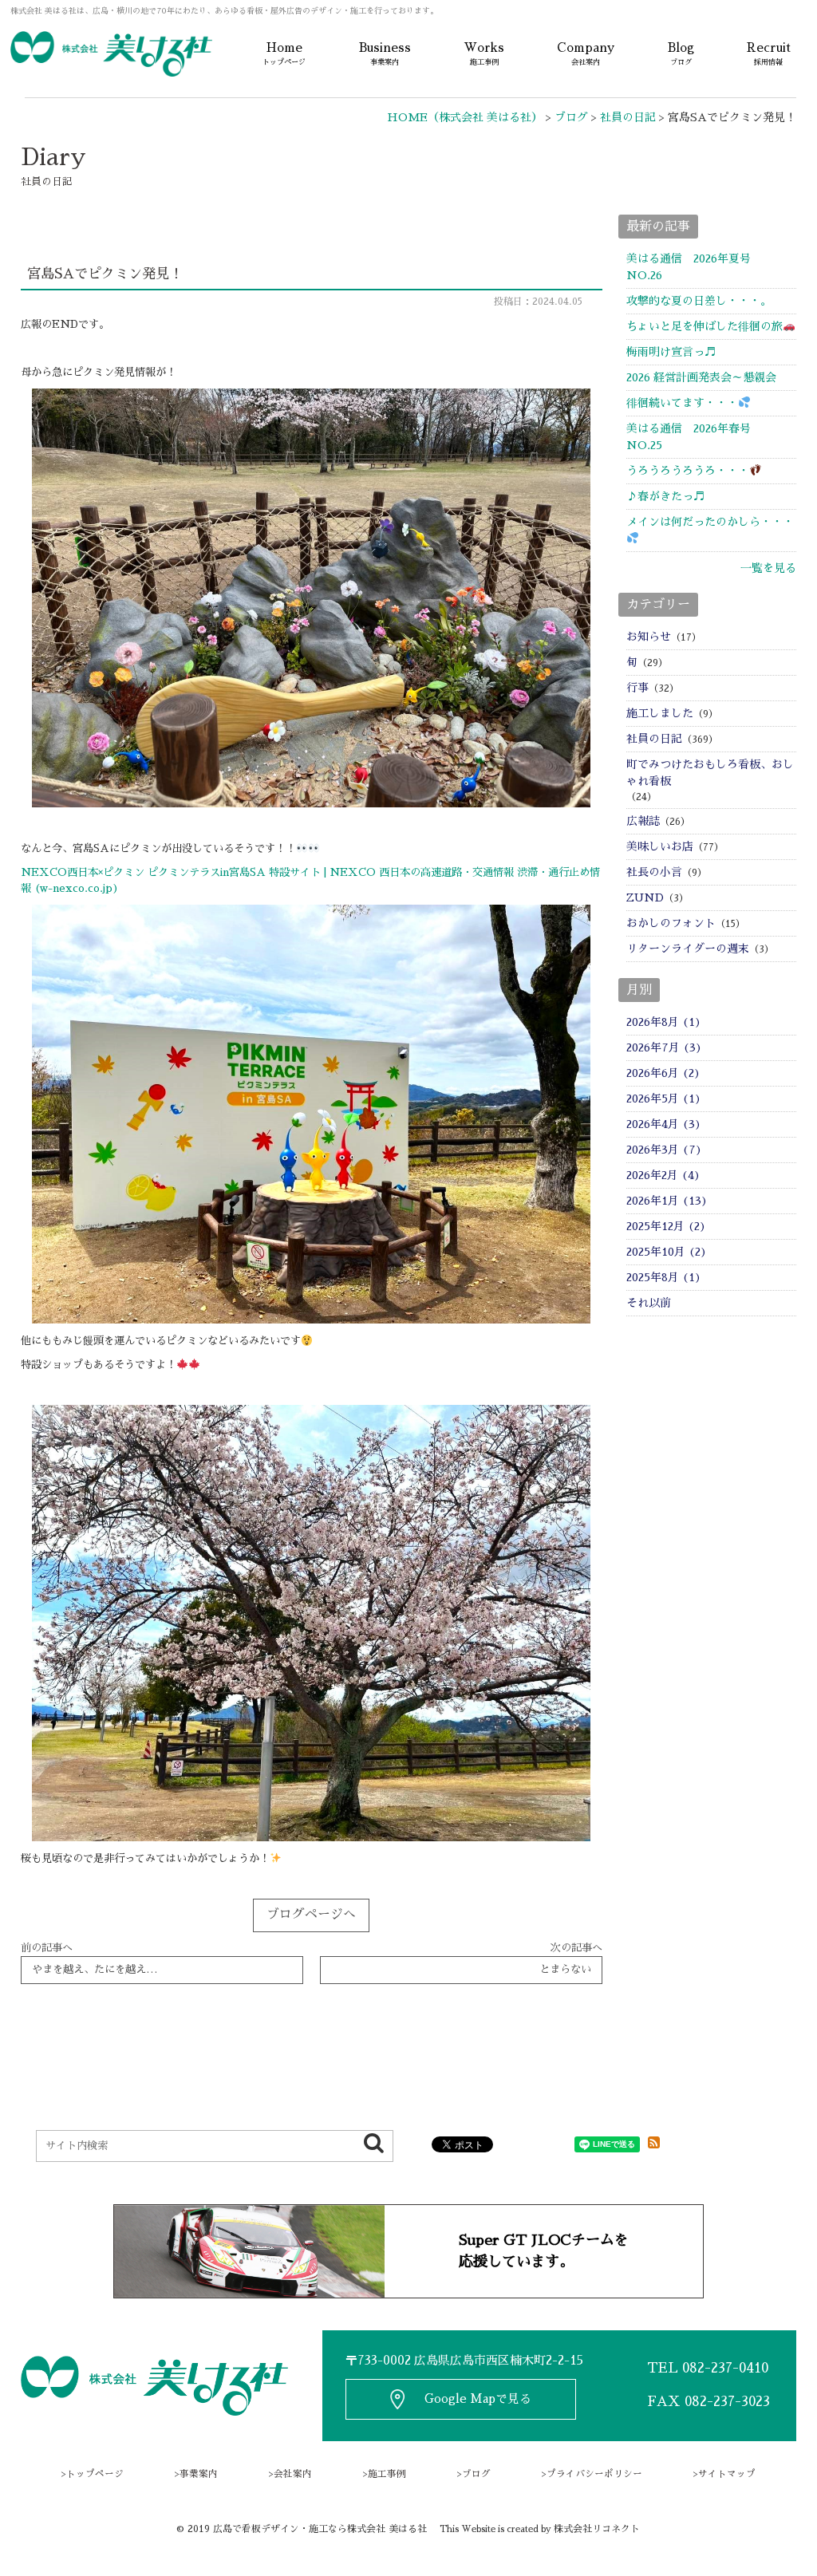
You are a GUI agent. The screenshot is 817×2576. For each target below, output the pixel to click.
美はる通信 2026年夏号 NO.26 (700, 267)
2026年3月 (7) (664, 1150)
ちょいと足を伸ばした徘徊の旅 (705, 326)
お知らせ (649, 637)
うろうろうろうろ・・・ (688, 471)
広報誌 (643, 821)
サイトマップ (727, 2474)
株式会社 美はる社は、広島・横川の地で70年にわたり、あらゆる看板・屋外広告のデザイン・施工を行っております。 (224, 11)
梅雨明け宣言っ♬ (671, 352)
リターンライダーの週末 (688, 949)
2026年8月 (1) (664, 1022)
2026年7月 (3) (664, 1047)
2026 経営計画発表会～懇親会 (701, 377)
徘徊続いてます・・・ (682, 403)
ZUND (645, 897)
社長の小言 (654, 872)
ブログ (476, 2474)
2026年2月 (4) (663, 1175)
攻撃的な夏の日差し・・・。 (699, 301)
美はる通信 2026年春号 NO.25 (700, 437)
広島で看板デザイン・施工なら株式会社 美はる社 (320, 2529)
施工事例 (387, 2474)
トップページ (95, 2474)
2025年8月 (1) (664, 1277)
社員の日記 (654, 739)
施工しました (660, 713)
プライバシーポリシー (594, 2474)
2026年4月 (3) (664, 1124)
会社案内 (293, 2474)
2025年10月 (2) (667, 1252)
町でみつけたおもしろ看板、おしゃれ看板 (710, 773)
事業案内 (199, 2474)
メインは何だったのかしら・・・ (710, 522)
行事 (637, 688)
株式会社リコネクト (597, 2529)
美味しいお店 (660, 846)
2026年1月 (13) (667, 1201)
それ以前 (649, 1303)
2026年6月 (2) (663, 1073)
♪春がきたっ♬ (665, 496)
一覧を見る (768, 568)
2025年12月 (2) (666, 1226)
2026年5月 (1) (664, 1099)
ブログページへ (311, 1915)
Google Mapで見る (478, 2399)
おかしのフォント (671, 923)
